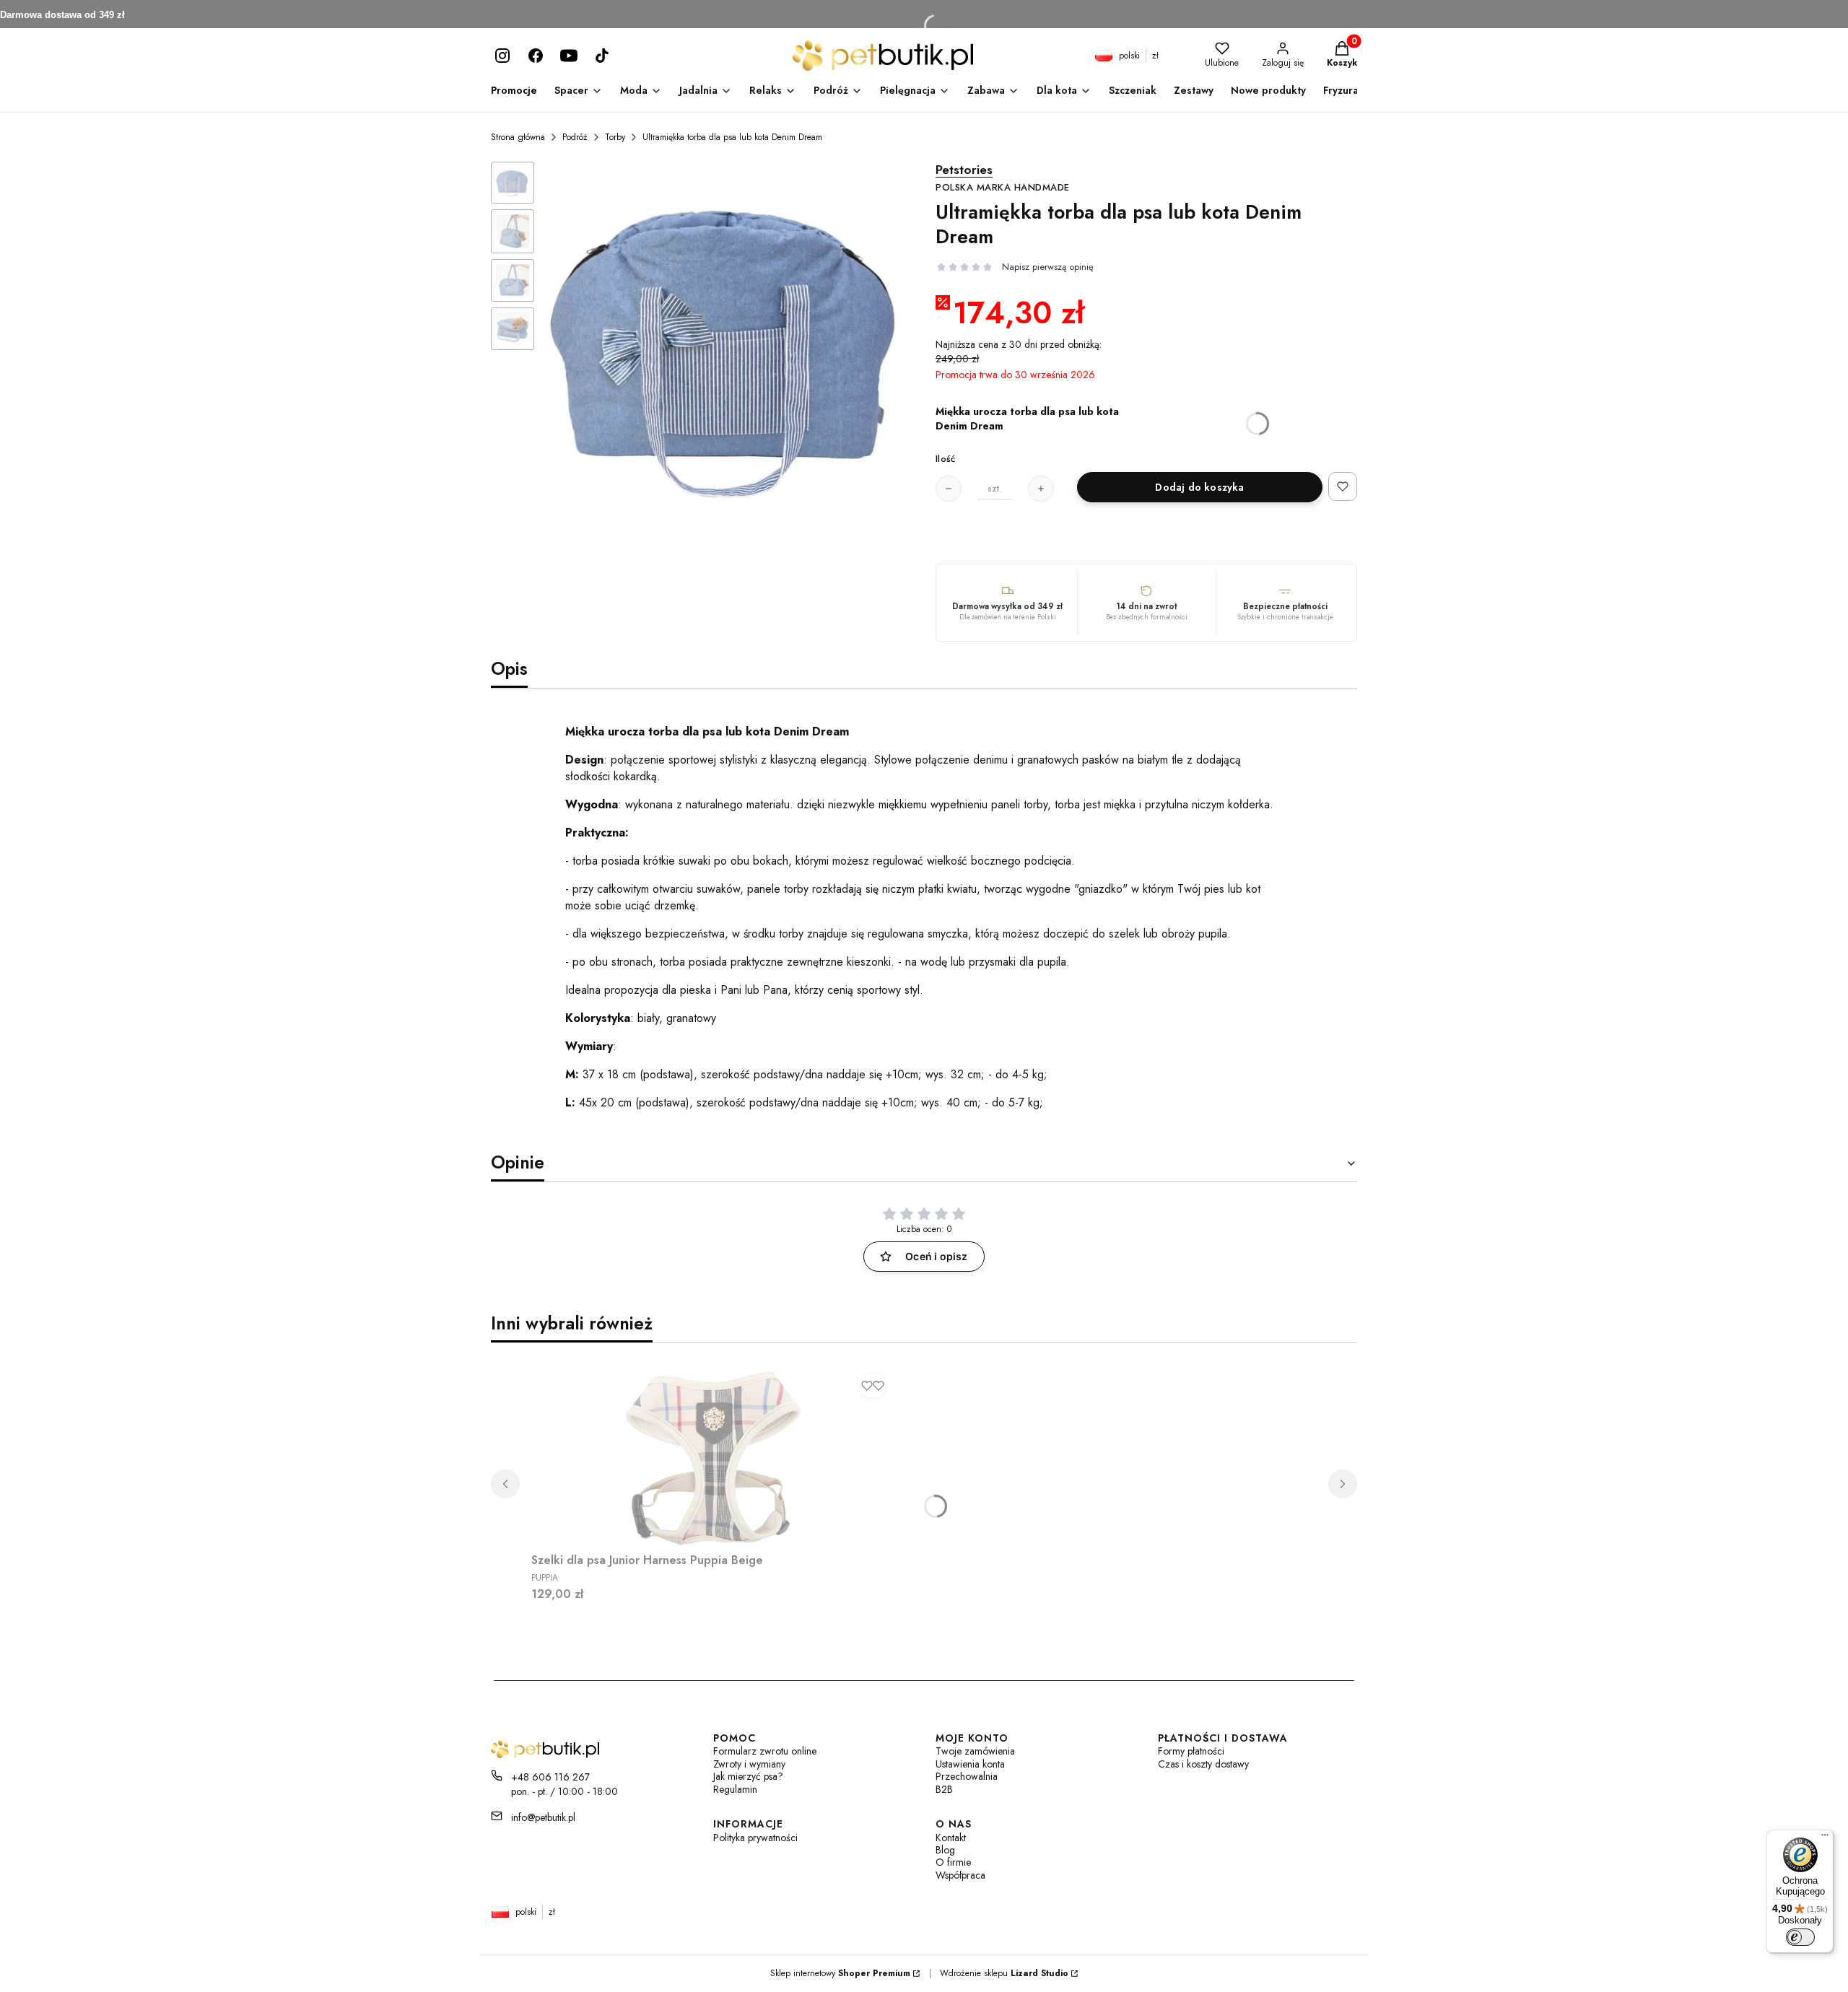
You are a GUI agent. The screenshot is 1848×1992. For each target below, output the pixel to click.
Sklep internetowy (840, 1973)
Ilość (945, 459)
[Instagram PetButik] (502, 56)
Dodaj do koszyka (1199, 487)
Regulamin (735, 1790)
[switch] (1800, 1937)
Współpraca (960, 1875)
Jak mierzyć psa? (748, 1777)
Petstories (1003, 178)
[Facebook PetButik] (536, 56)
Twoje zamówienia (975, 1751)
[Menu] (1825, 1838)
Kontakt (951, 1838)
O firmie (953, 1862)
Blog (945, 1850)
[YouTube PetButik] (569, 56)
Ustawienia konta (970, 1764)
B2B (944, 1790)
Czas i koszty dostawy (1203, 1764)
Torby (615, 137)
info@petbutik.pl (543, 1817)
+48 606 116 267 (550, 1777)
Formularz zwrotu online (765, 1751)
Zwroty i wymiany (749, 1764)
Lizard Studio (1039, 1973)
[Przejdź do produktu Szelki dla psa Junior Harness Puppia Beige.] (712, 1456)
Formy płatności (1191, 1751)
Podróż (575, 137)
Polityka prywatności (755, 1838)
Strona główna (518, 137)
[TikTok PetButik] (602, 56)
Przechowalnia (967, 1777)
